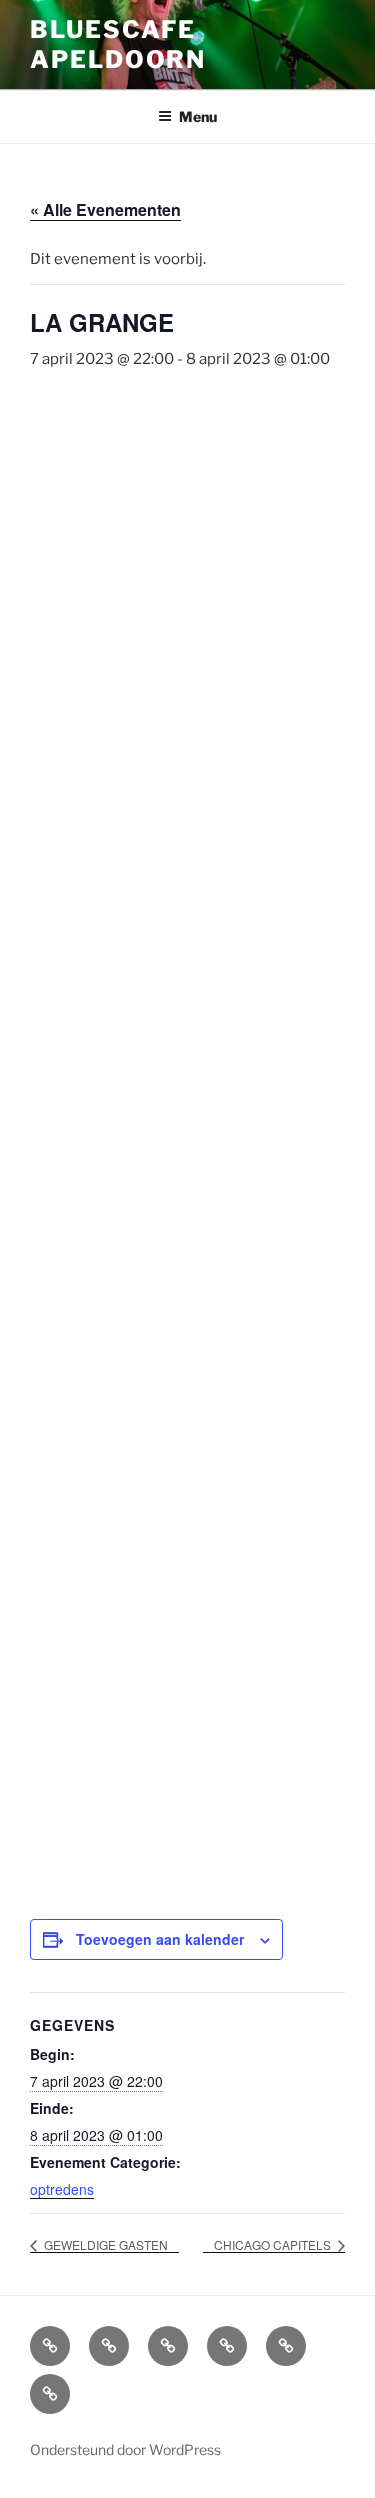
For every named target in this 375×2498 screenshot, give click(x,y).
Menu (198, 116)
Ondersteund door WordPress (125, 2449)
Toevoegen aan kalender (160, 1939)
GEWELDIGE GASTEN (104, 2244)
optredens (62, 2189)
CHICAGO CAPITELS (274, 2244)
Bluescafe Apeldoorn (118, 44)
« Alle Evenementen (105, 209)
